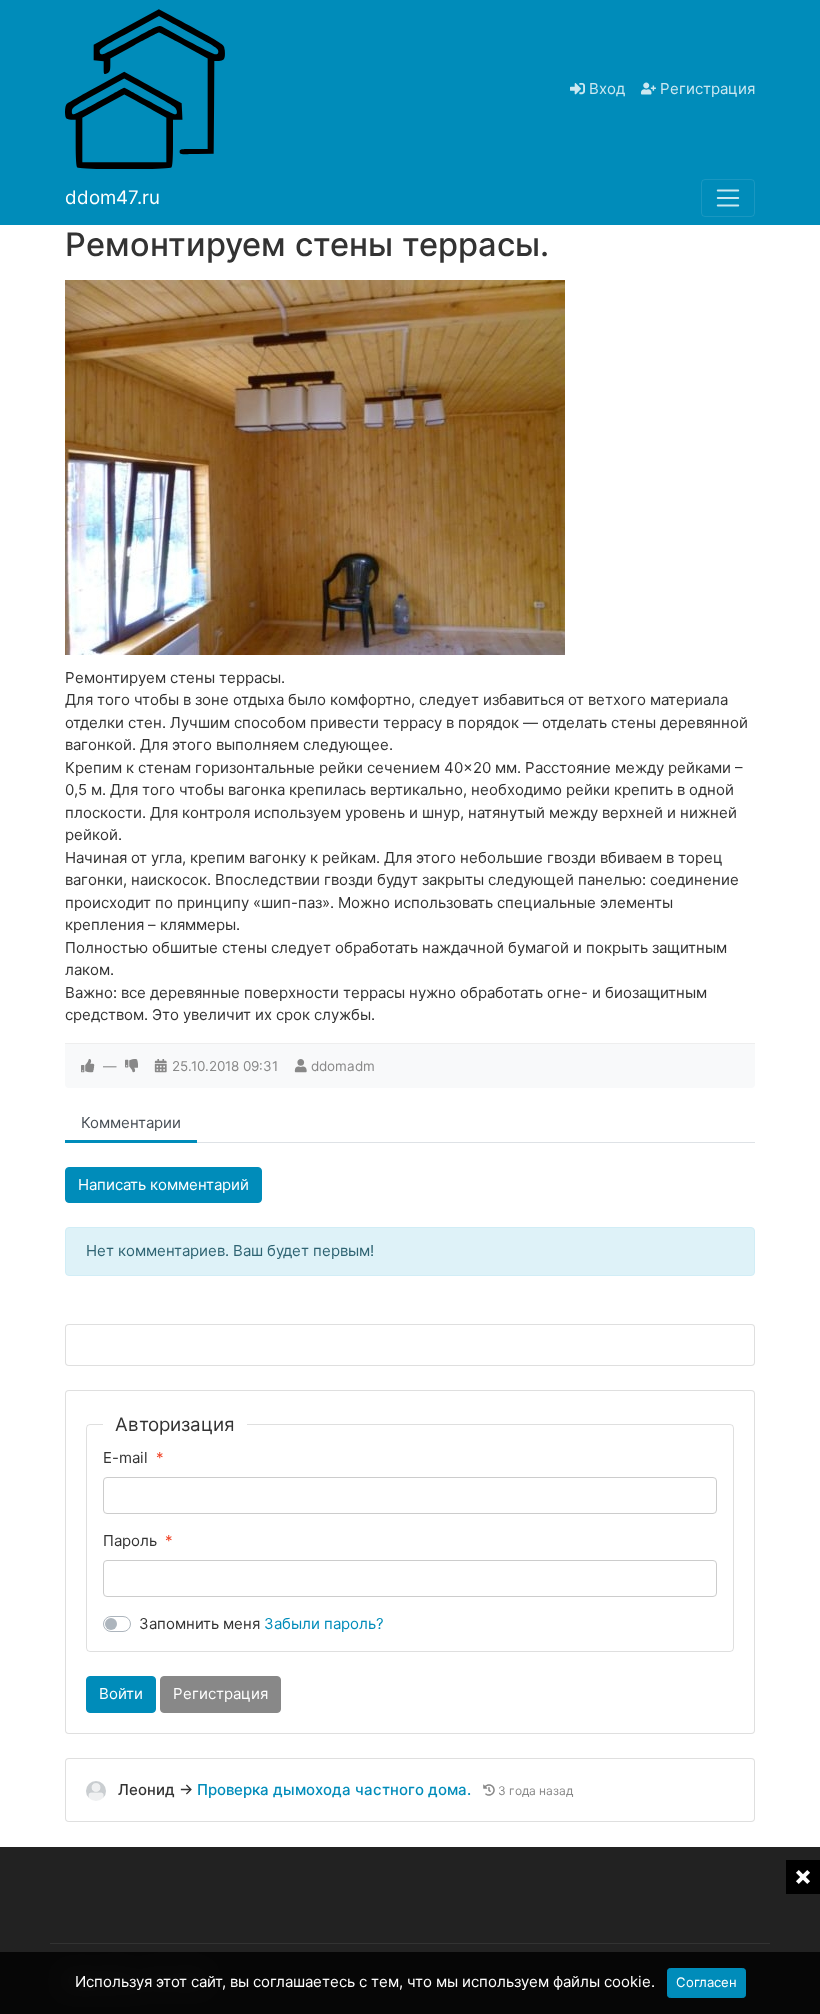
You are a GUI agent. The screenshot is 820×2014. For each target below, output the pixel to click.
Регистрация (705, 88)
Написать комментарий (163, 1184)
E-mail (125, 1457)
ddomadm (343, 1066)
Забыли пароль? (324, 1623)
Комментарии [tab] (131, 1122)
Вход (605, 88)
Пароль (130, 1540)
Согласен (706, 1982)
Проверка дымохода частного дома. (336, 1789)
